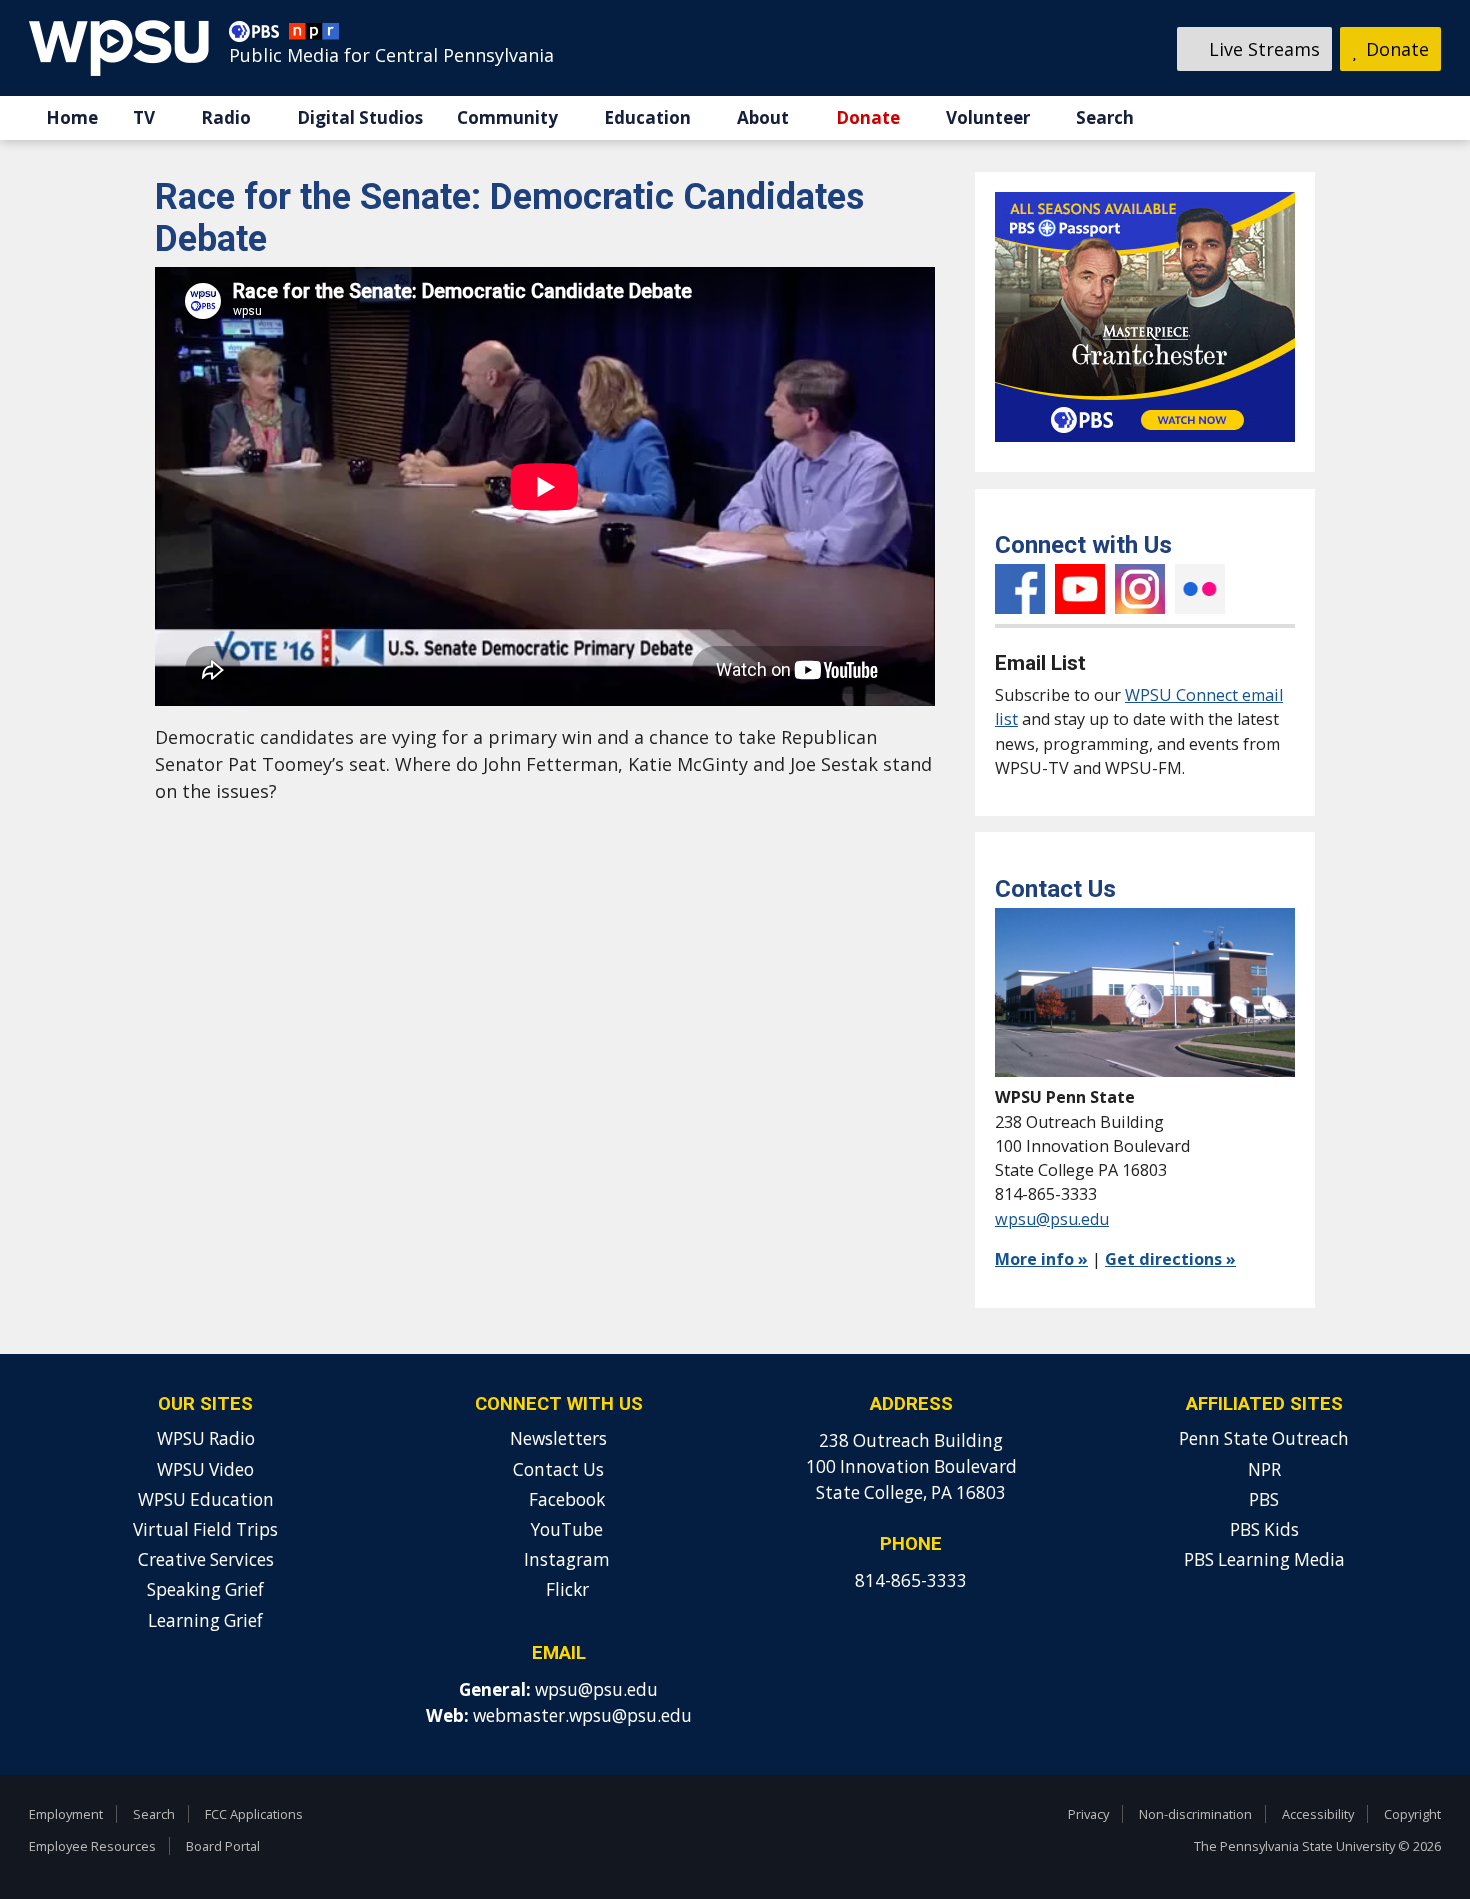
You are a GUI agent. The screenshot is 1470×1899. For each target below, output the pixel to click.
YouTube (1080, 589)
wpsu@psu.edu (1052, 1219)
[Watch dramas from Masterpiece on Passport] (1145, 446)
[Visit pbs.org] (259, 36)
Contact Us (558, 1469)
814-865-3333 (911, 1580)
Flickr (1200, 589)
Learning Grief (205, 1620)
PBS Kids (1264, 1529)
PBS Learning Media (1264, 1559)
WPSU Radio (206, 1438)
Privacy (1088, 1814)
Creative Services (206, 1559)
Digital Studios (360, 117)
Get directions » (1170, 1259)
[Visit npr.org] (314, 36)
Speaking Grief (205, 1589)
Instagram (1140, 589)
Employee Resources (92, 1846)
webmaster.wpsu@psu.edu (582, 1715)
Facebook (1020, 589)
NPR (1264, 1469)
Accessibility (1318, 1814)
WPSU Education (206, 1499)
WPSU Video (205, 1469)
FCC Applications (254, 1814)
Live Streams (1262, 49)
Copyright (1412, 1814)
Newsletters (558, 1438)
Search (1105, 117)
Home (72, 117)
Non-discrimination (1195, 1814)
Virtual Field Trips (205, 1529)
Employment (66, 1814)
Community (507, 117)
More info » (1041, 1259)
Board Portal (223, 1846)
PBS (1264, 1499)
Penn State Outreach (1264, 1438)
